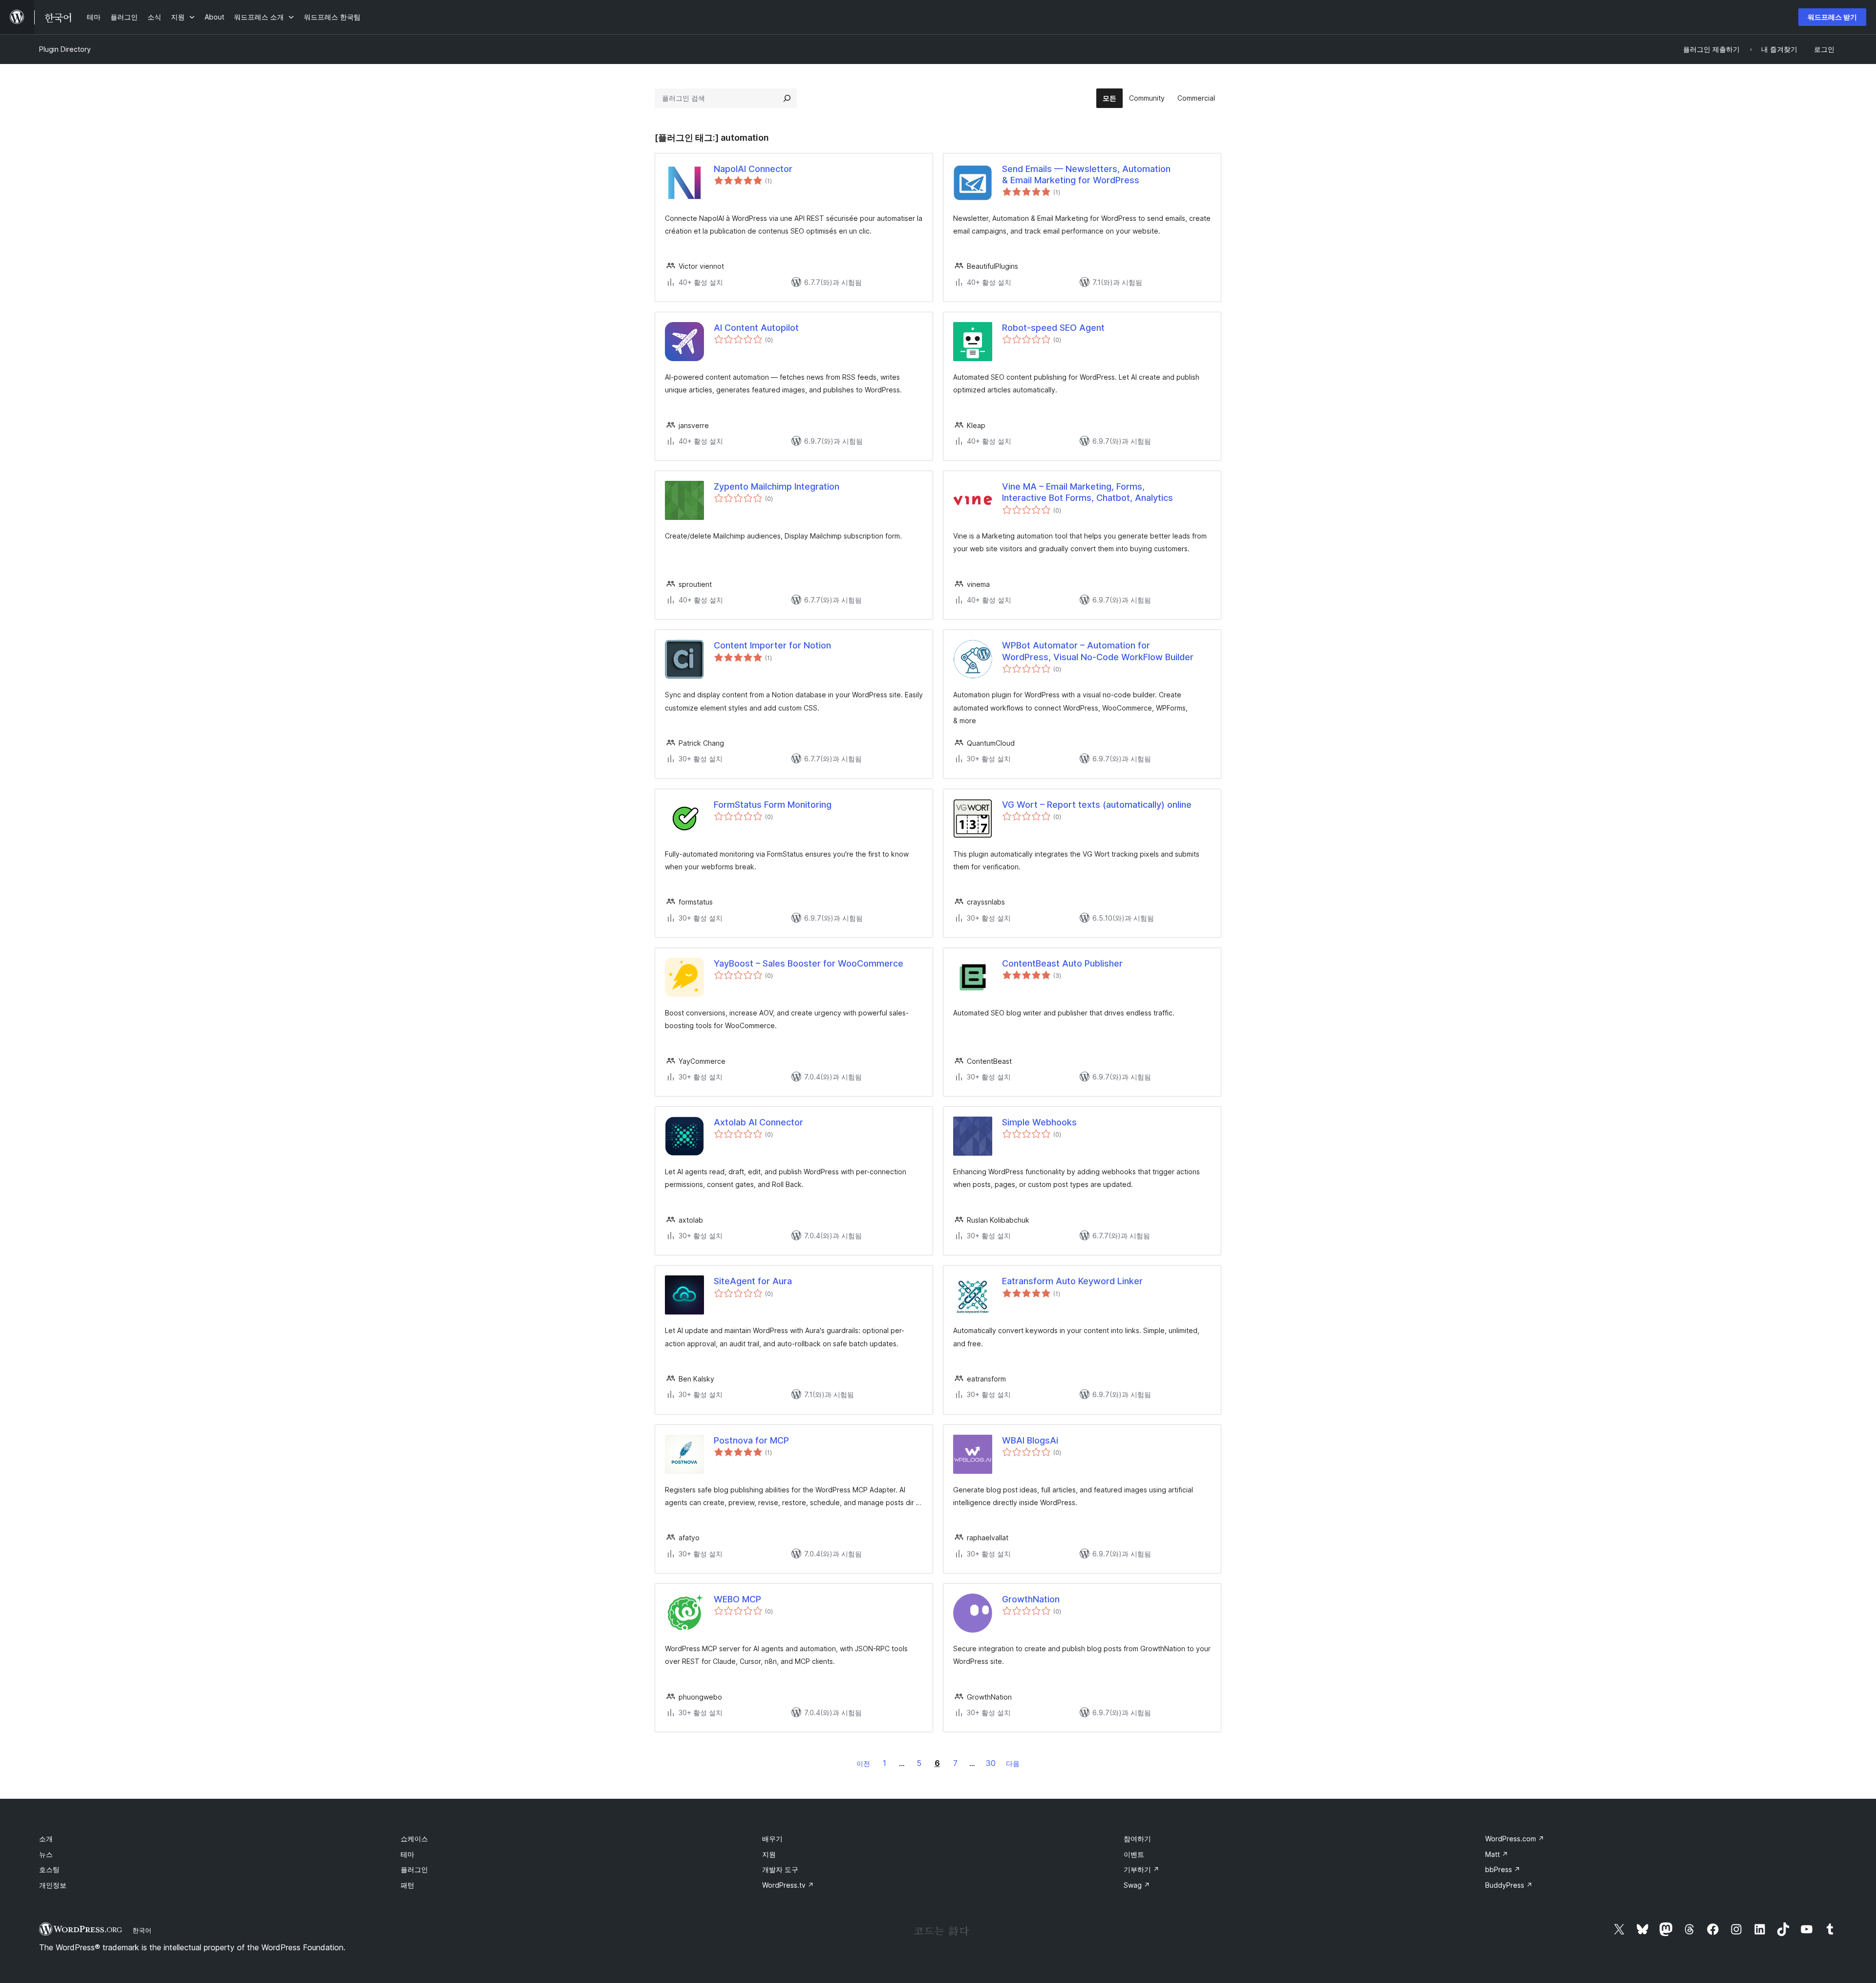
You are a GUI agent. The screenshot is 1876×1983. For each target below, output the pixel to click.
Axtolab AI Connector (758, 1122)
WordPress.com (1515, 1839)
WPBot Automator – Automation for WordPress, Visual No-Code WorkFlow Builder (1098, 651)
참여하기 (1137, 1839)
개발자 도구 (780, 1869)
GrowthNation (1031, 1599)
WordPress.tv (788, 1885)
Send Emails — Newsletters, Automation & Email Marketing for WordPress (1086, 174)
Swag (1137, 1885)
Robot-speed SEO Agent (1053, 328)
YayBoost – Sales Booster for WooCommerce (809, 963)
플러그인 (414, 1869)
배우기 (772, 1839)
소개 (46, 1839)
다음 (1013, 1763)
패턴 (407, 1885)
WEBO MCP (737, 1599)
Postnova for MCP (751, 1440)
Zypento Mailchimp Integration (777, 486)
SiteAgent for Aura (753, 1281)
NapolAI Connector (753, 169)
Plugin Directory (65, 49)
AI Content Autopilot (756, 328)
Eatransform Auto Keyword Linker (1072, 1281)
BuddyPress (1509, 1885)
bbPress (1503, 1869)
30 (991, 1763)
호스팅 (49, 1869)
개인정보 (53, 1885)
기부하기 (1141, 1869)
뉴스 (46, 1854)
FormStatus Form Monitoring (773, 805)
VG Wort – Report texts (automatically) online (1097, 805)
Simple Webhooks (1039, 1122)
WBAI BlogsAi (1030, 1440)
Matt (1497, 1854)
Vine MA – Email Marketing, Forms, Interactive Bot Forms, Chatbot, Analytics (1087, 492)
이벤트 (1134, 1854)
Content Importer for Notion (772, 645)
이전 (863, 1763)
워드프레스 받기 (1832, 17)
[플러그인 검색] (787, 98)
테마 (407, 1854)
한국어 (142, 1930)
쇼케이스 (414, 1839)
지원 (769, 1854)
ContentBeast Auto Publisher (1062, 963)
